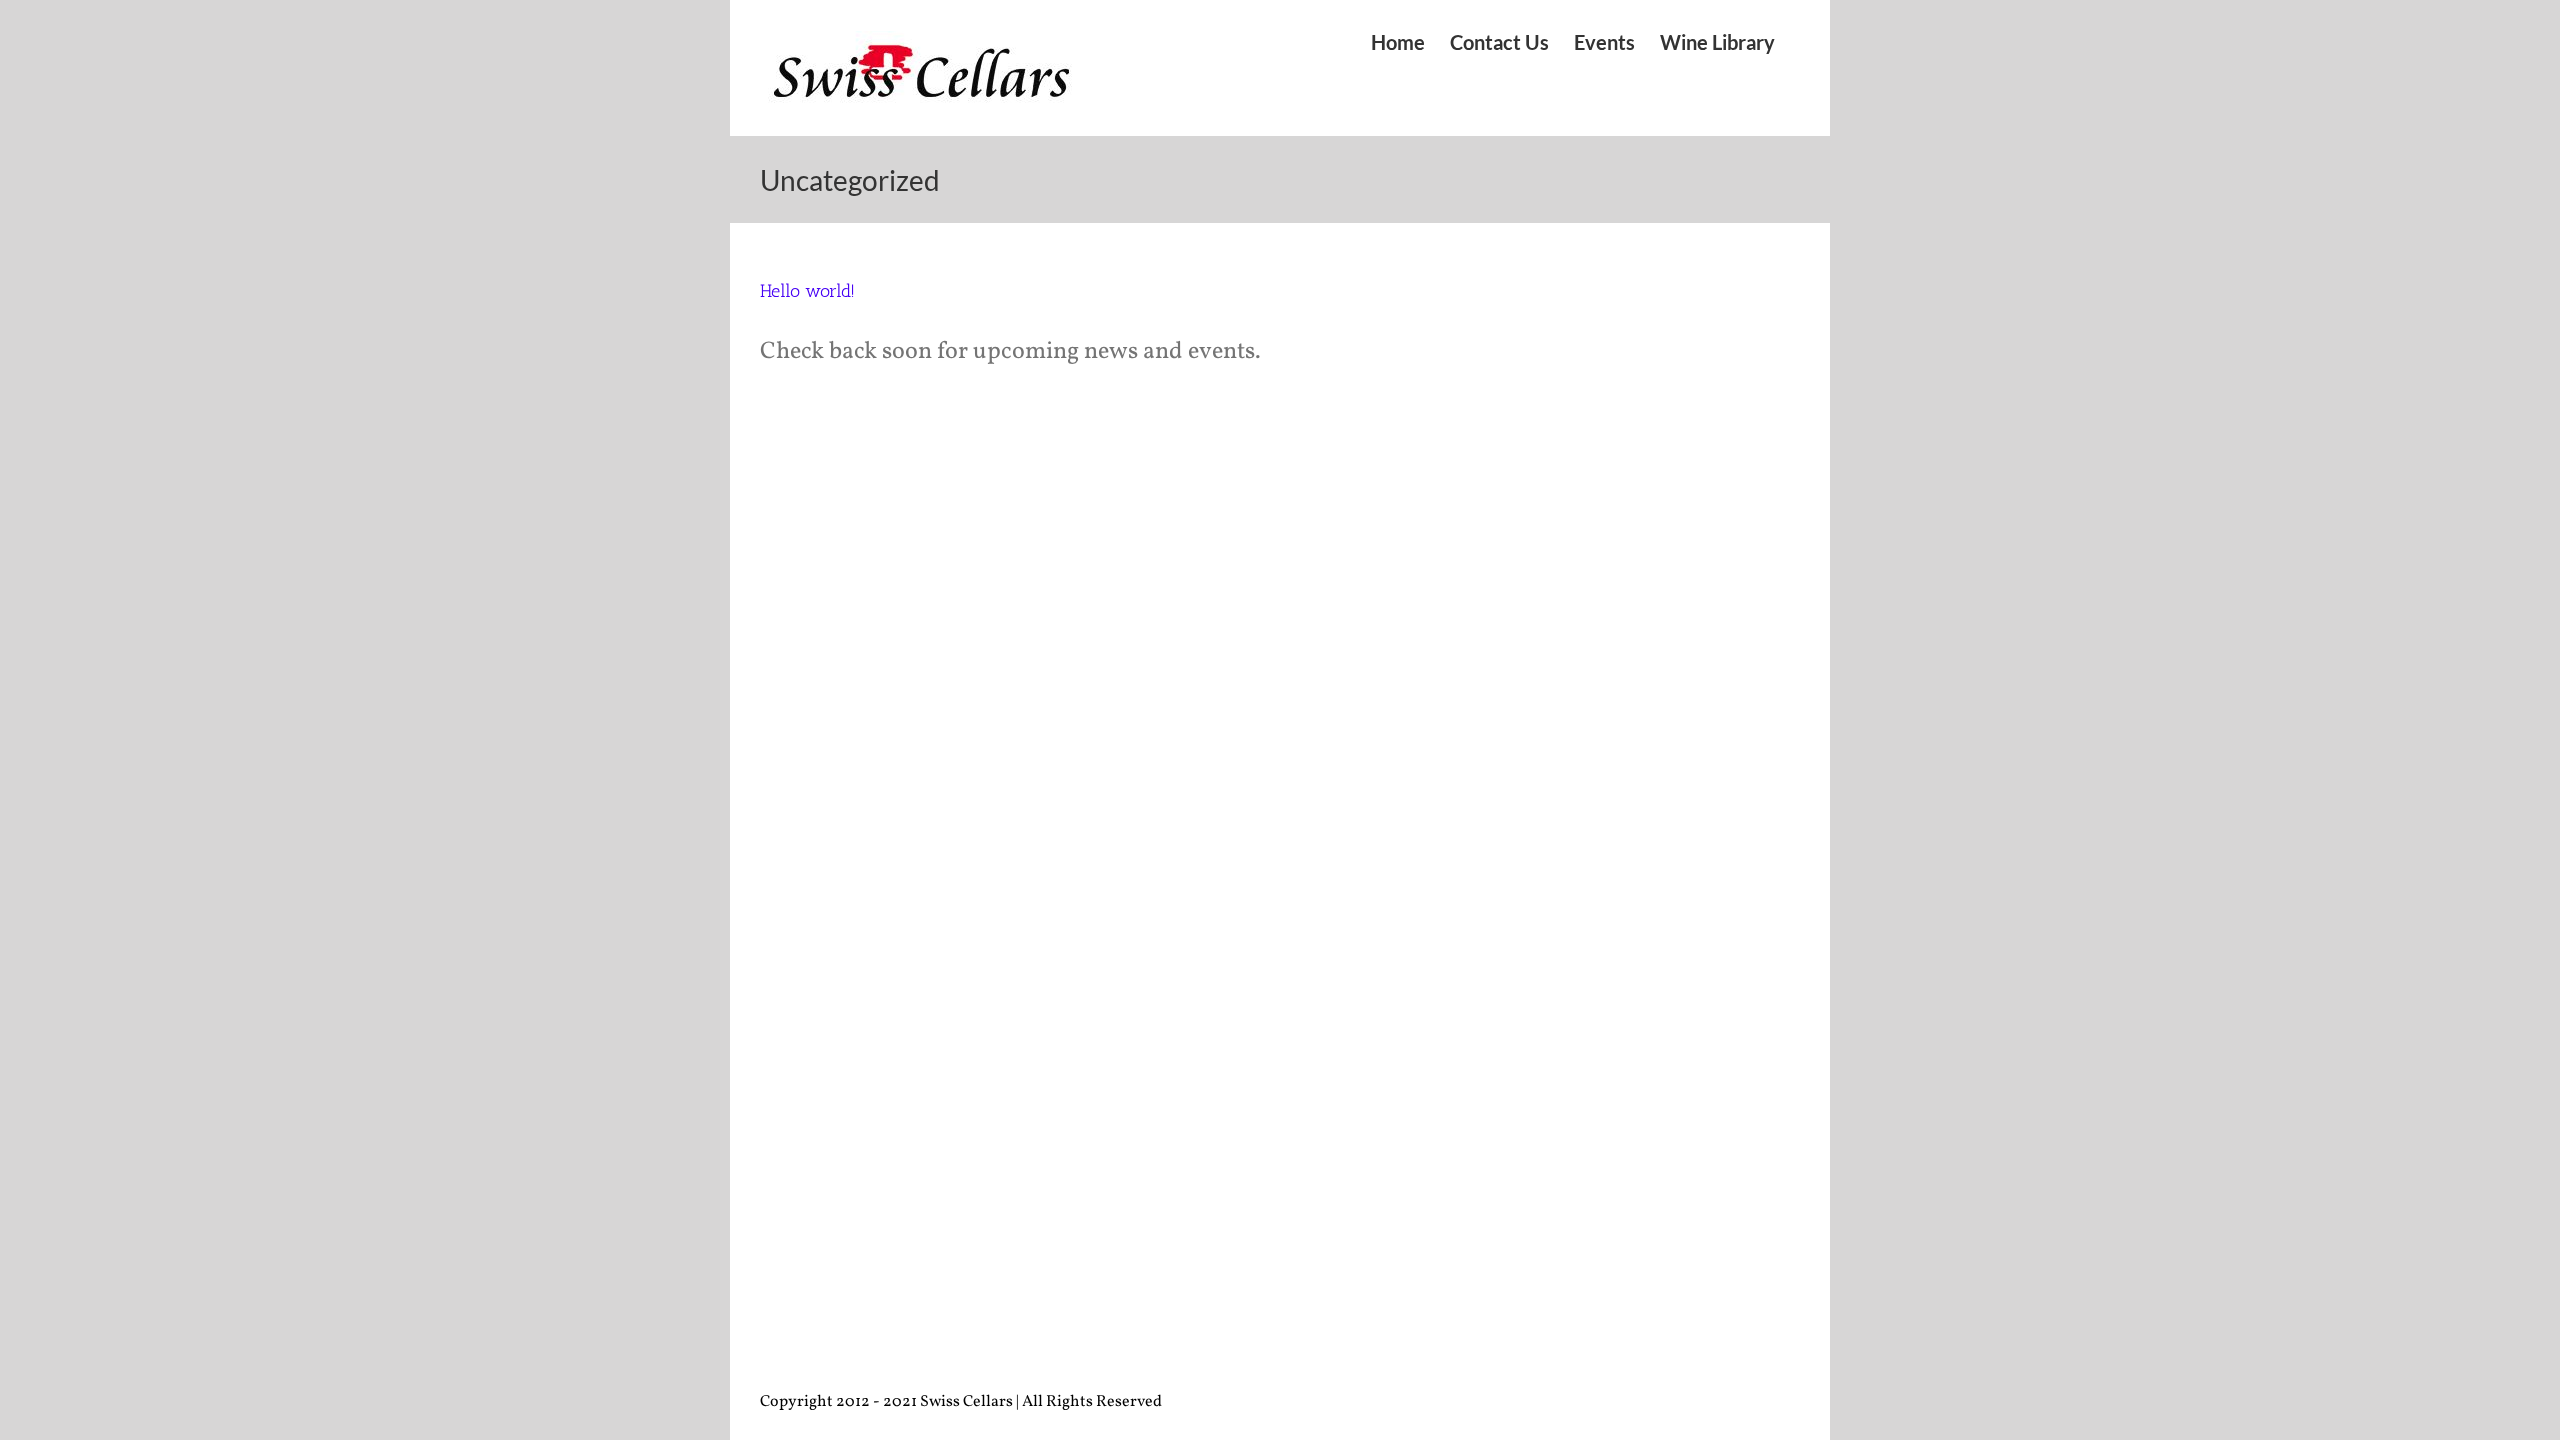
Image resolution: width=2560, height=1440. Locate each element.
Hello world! (807, 291)
